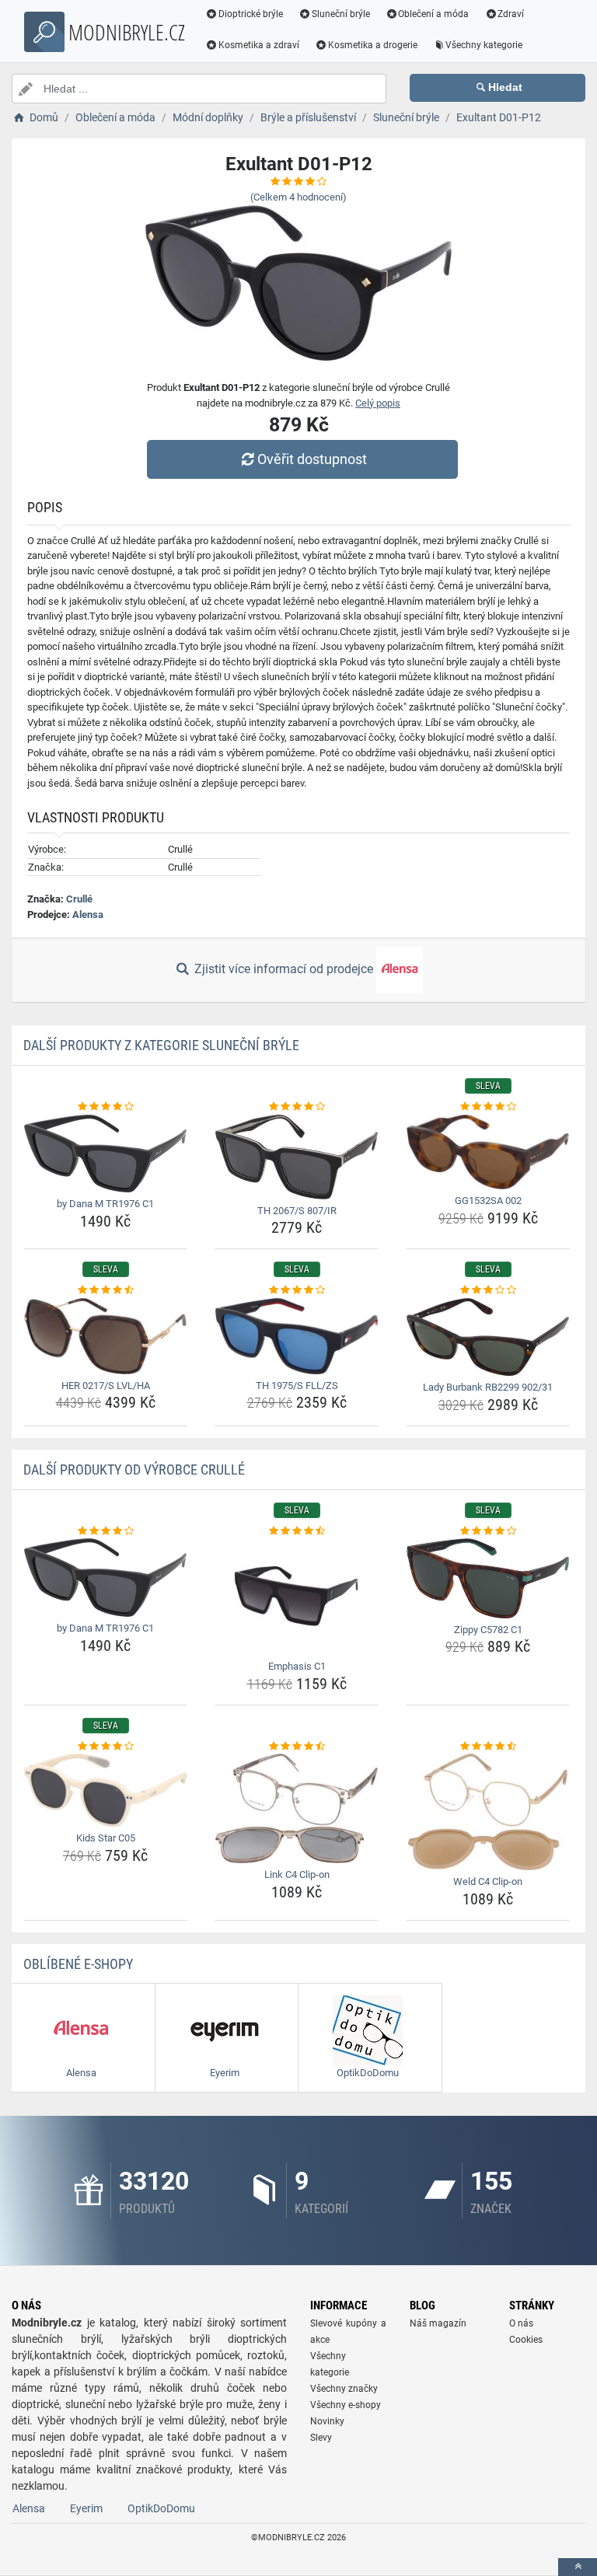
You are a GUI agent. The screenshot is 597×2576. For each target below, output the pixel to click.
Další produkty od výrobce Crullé (134, 1470)
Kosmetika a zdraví (259, 45)
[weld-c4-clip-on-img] (488, 1812)
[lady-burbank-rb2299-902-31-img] (488, 1337)
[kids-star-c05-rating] (105, 1747)
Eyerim (86, 2508)
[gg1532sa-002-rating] (488, 1107)
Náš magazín (438, 2323)
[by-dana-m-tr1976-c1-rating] (105, 1107)
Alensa (88, 915)
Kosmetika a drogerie (373, 45)
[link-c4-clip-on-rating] (297, 1747)
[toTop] (578, 2567)
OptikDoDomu (161, 2508)
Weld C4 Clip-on (488, 1881)
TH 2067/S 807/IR (297, 1211)
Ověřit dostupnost (312, 459)
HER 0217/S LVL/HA (106, 1386)
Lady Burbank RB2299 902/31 (488, 1387)
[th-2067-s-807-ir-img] (297, 1157)
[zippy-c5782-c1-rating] (488, 1531)
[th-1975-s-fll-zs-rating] (297, 1290)
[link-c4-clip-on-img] (297, 1808)
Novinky (327, 2421)
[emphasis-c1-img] (297, 1597)
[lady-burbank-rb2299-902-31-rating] (488, 1290)
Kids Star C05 (106, 1838)
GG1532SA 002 (488, 1201)
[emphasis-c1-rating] (297, 1531)
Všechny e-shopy (346, 2405)
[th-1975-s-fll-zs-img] (297, 1336)
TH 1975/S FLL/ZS (297, 1386)
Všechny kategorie (484, 45)
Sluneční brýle (341, 14)
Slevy (321, 2438)
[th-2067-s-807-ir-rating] (297, 1107)
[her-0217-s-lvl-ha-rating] (105, 1290)
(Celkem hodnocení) (298, 197)
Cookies (526, 2340)
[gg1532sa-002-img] (488, 1152)
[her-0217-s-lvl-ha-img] (105, 1336)
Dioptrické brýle (251, 14)
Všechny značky (344, 2389)
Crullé (79, 899)
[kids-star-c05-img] (105, 1790)
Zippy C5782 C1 (488, 1630)
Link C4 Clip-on (297, 1874)
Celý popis (378, 403)
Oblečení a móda (433, 14)
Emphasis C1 (297, 1666)
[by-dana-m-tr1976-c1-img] (105, 1154)
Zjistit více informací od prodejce (284, 969)
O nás (521, 2323)
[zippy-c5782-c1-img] (488, 1578)
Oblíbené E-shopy (78, 1964)
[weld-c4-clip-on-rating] (488, 1747)
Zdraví (511, 14)
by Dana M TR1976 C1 (105, 1204)
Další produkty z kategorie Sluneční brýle (161, 1045)
